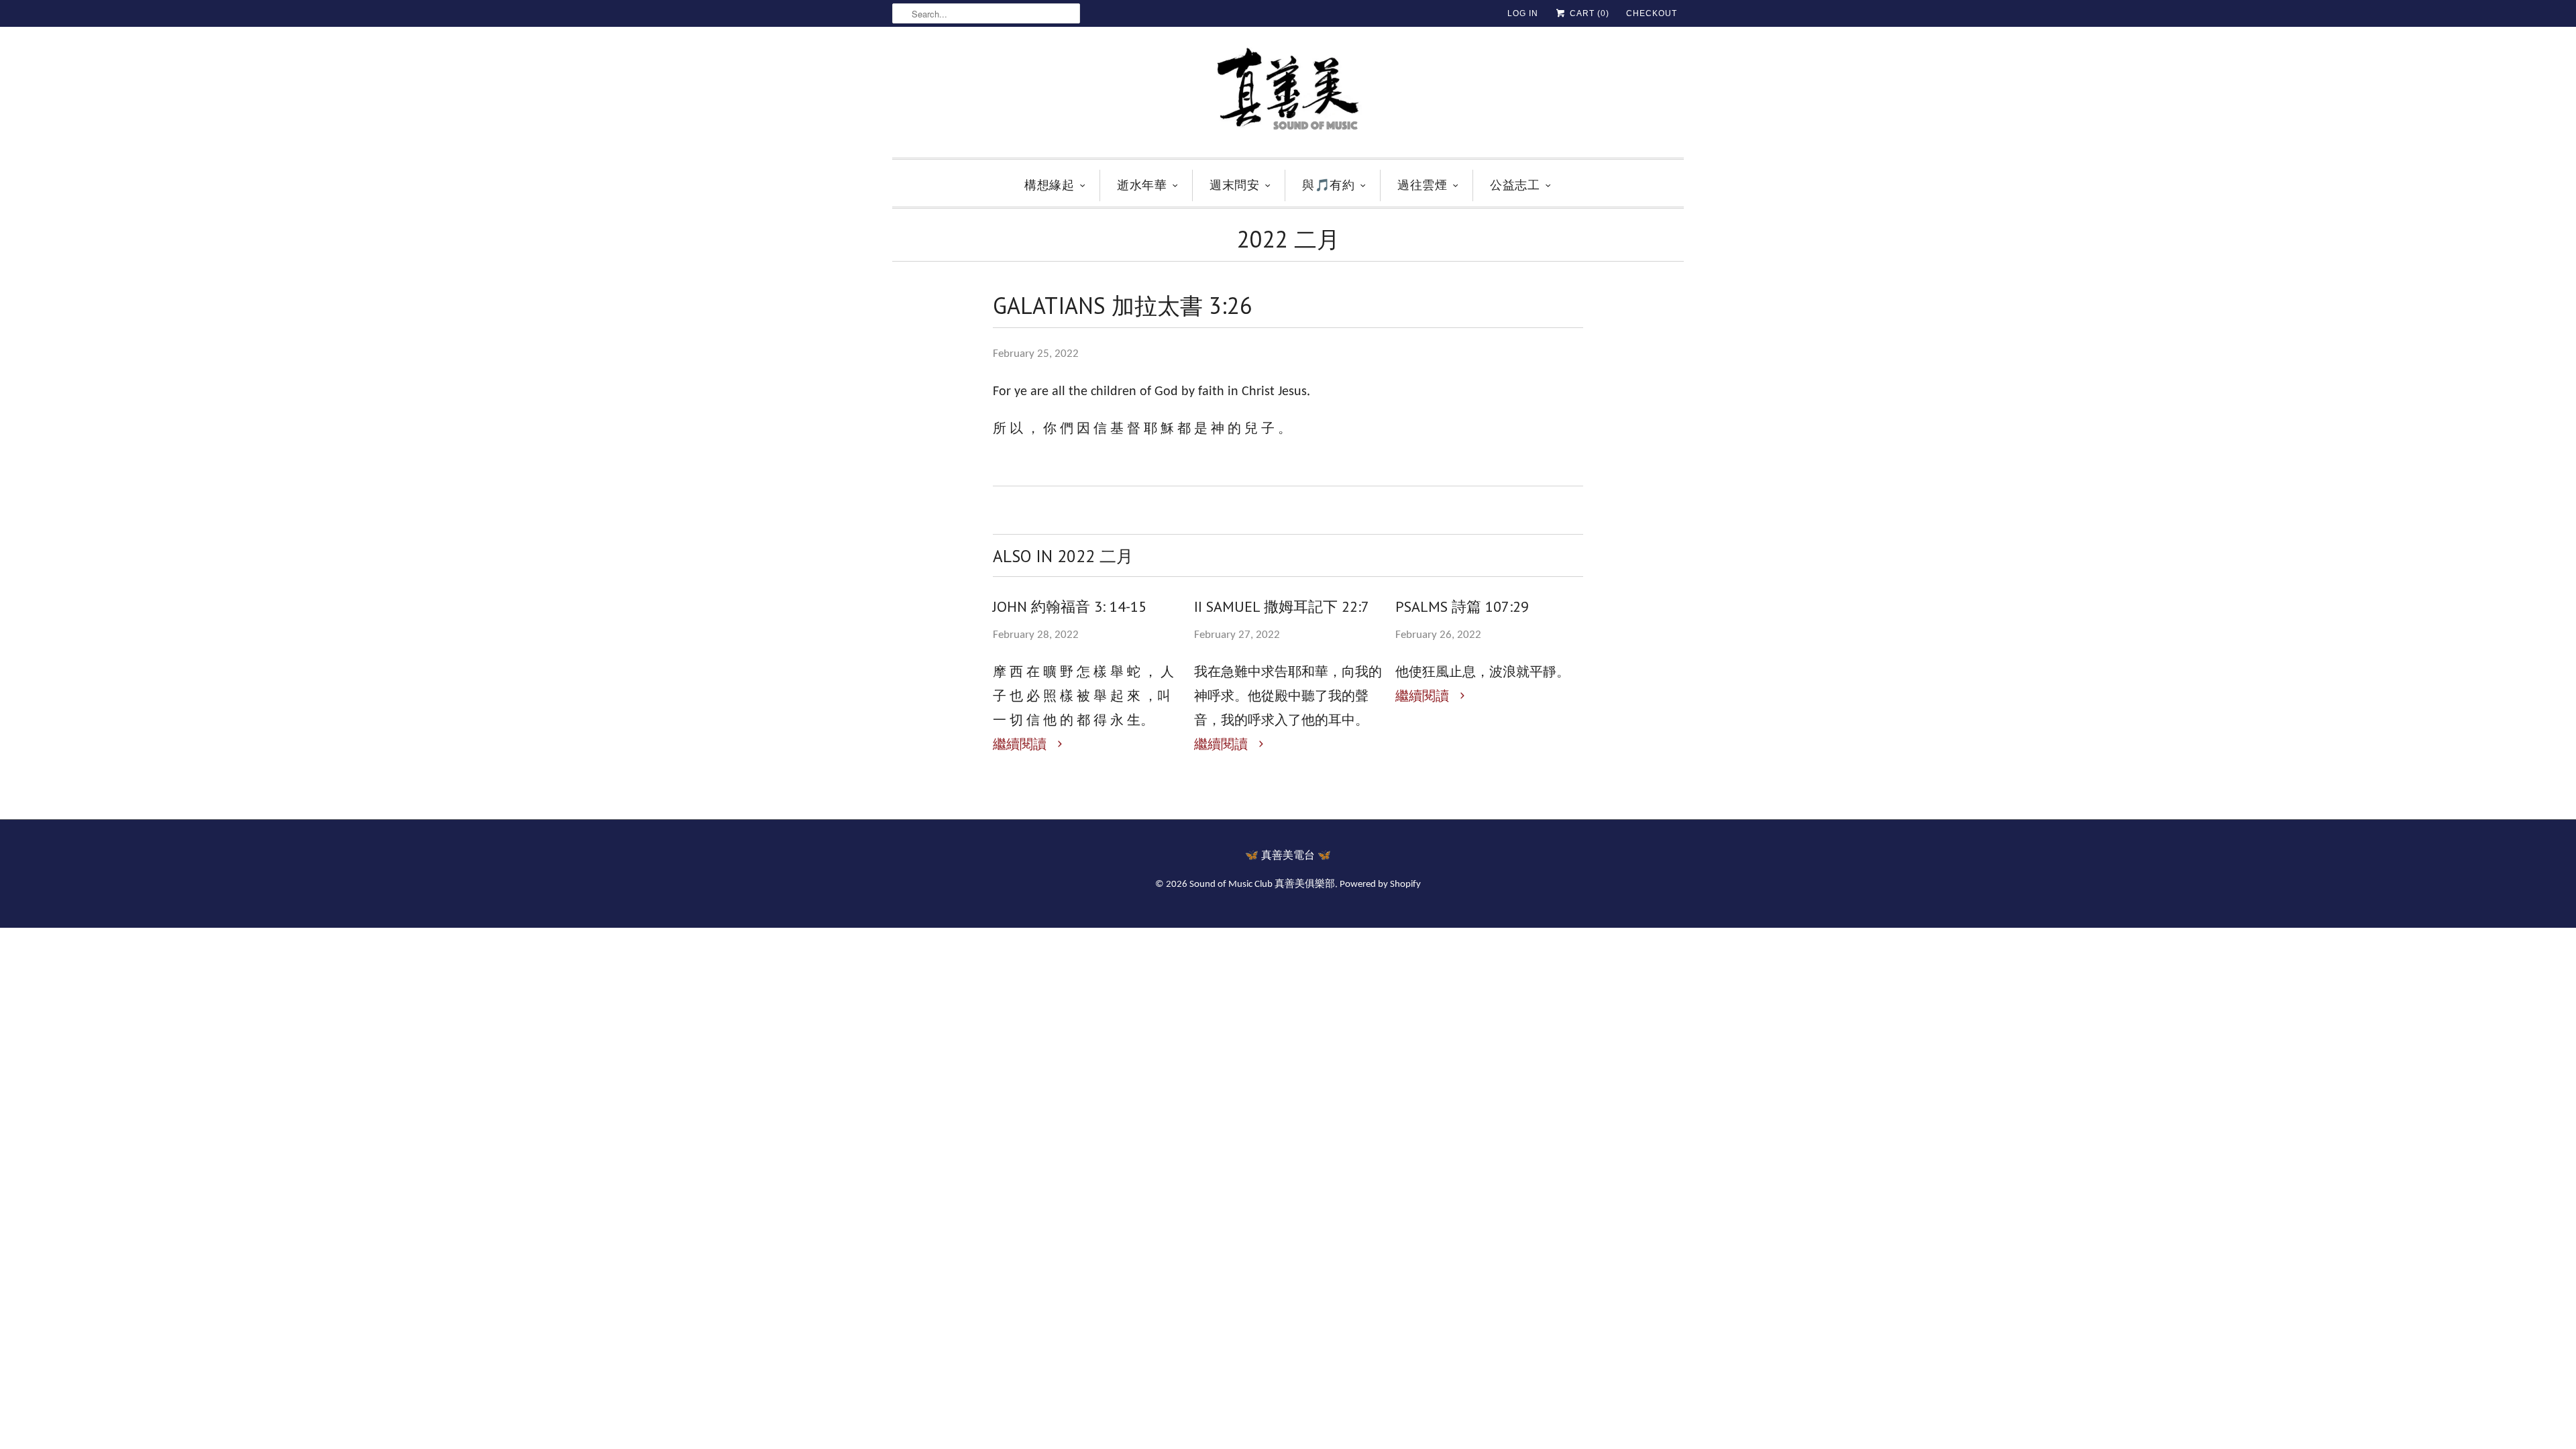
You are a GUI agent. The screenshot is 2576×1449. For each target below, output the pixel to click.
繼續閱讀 (1021, 745)
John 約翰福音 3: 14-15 (1070, 606)
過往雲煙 (1422, 185)
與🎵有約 (1328, 185)
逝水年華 (1142, 185)
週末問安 (1234, 185)
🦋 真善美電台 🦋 (1288, 856)
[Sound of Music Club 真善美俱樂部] (1288, 96)
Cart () (1588, 13)
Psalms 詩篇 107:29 (1462, 606)
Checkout (1652, 13)
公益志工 (1515, 185)
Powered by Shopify (1380, 884)
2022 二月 (1288, 239)
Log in (1523, 13)
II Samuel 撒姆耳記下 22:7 (1282, 606)
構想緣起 (1049, 185)
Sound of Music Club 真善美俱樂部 (1262, 884)
